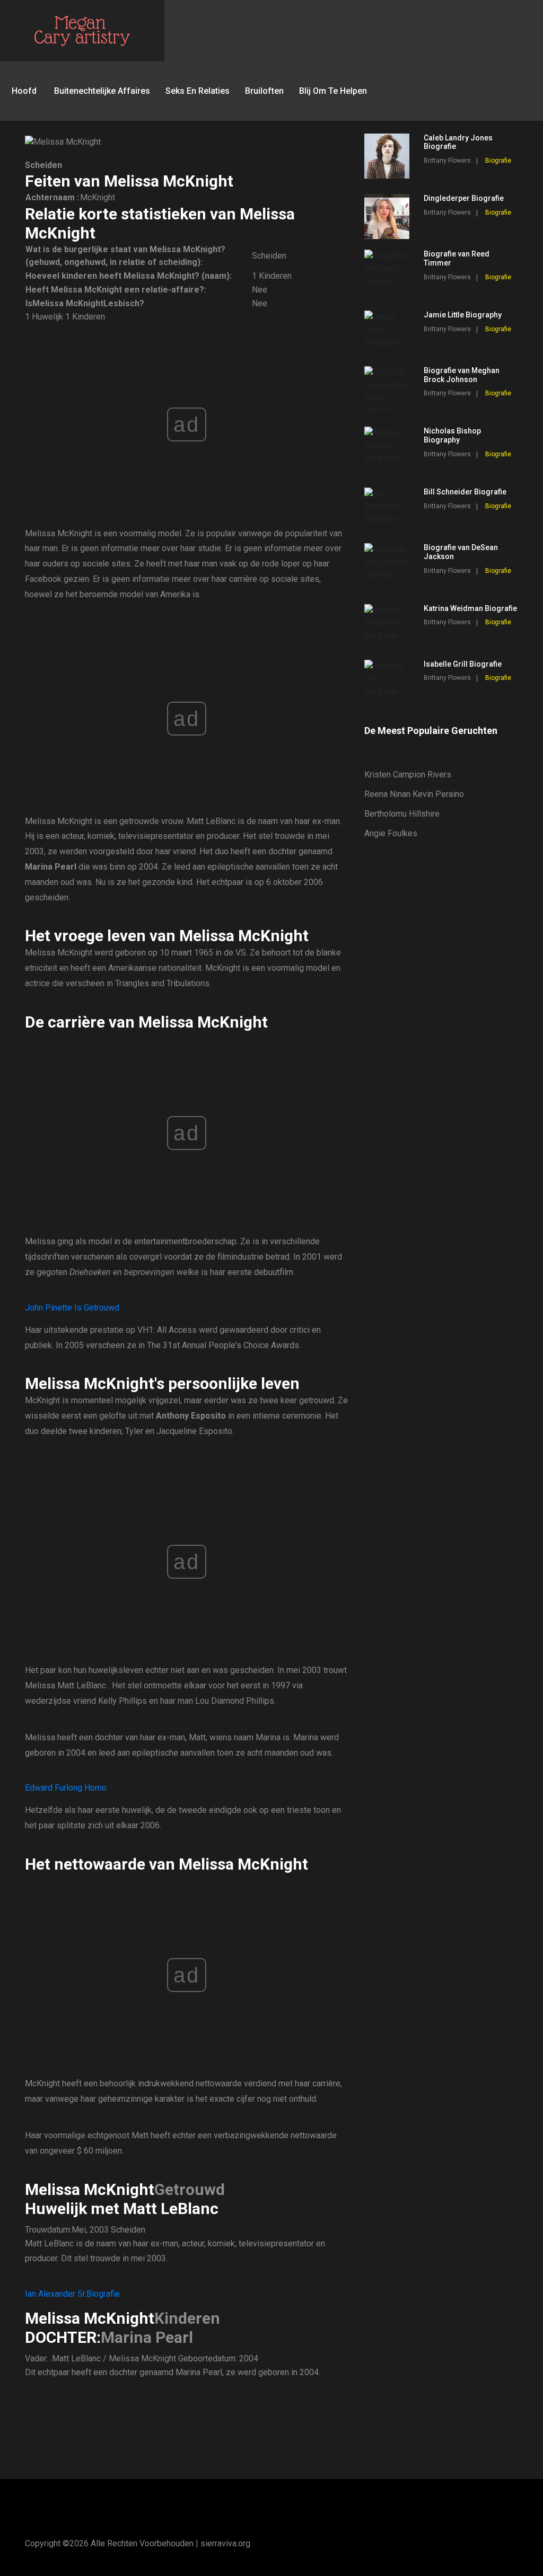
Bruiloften (264, 91)
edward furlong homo (66, 1788)
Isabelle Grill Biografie (463, 664)
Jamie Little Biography (463, 315)
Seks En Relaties (198, 91)
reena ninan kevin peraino (414, 794)
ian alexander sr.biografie (72, 2294)
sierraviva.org (225, 2543)
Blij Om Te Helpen (333, 91)
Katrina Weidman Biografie (470, 608)
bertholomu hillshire (402, 814)
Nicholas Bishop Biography (452, 435)
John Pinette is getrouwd (72, 1308)
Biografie (498, 161)
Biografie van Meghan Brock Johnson (462, 375)
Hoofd (24, 91)
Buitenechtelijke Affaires (102, 91)
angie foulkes (391, 833)
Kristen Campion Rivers (408, 774)
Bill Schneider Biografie (465, 492)
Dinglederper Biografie (464, 198)
